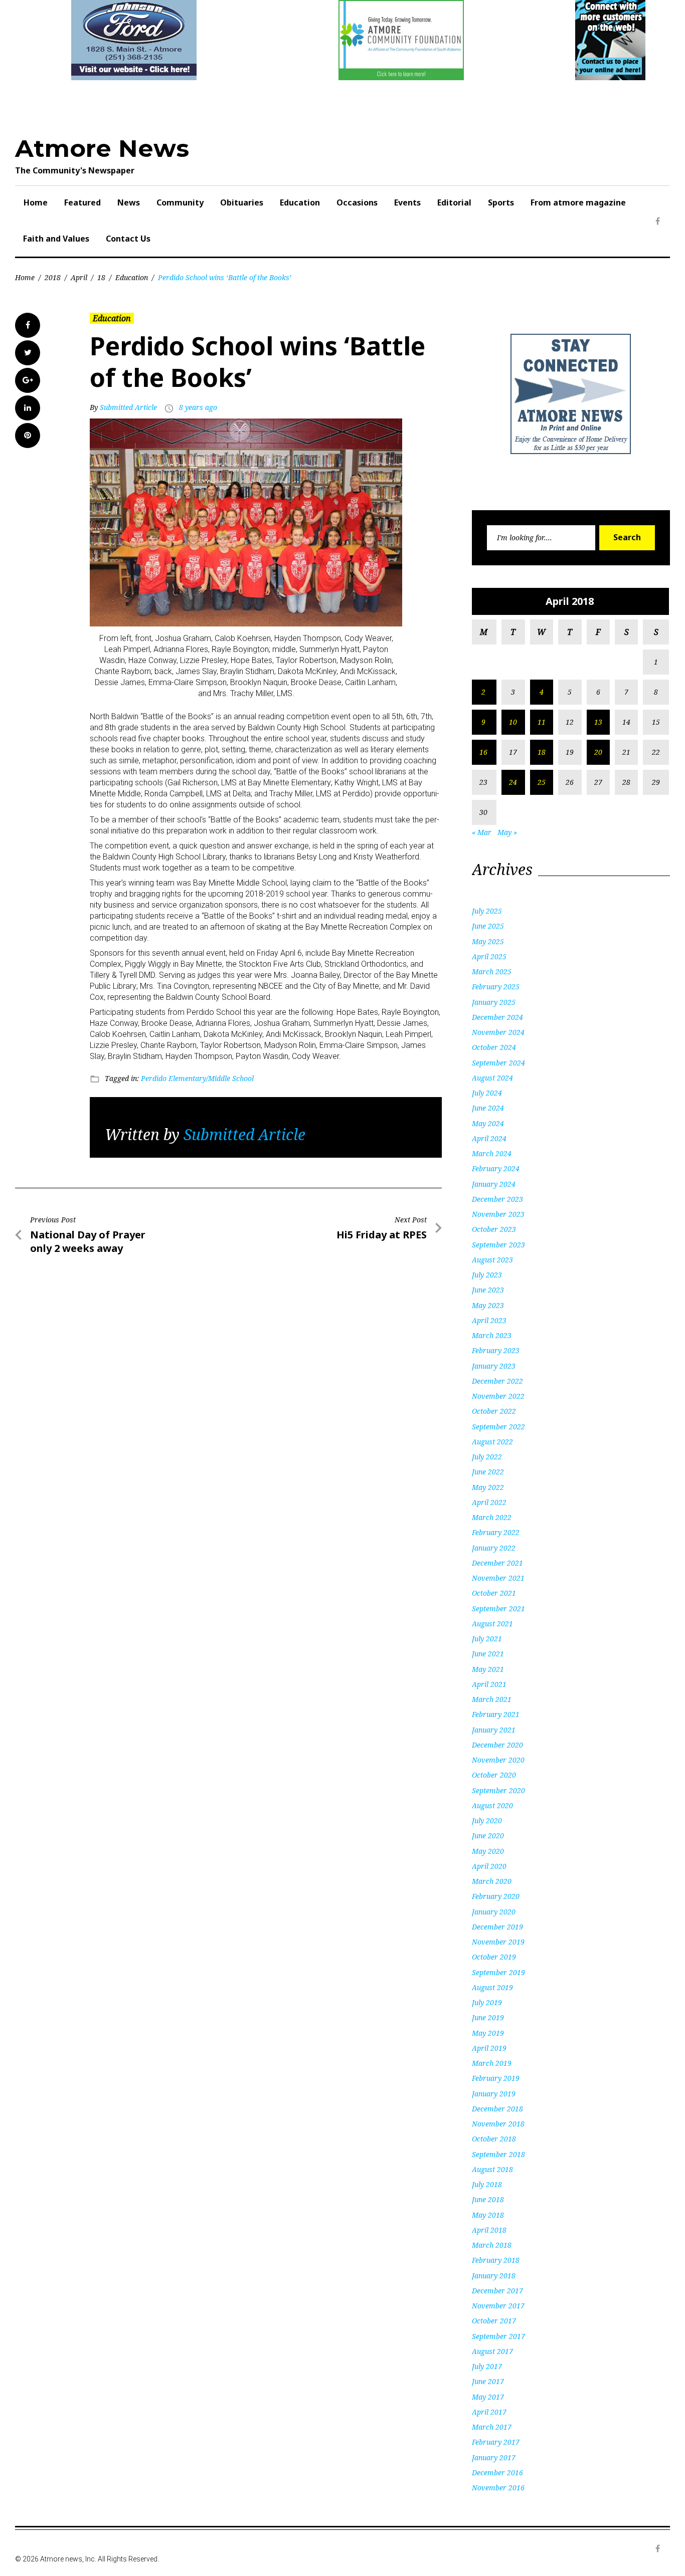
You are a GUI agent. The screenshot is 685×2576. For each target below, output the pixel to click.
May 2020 (488, 1851)
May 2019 (488, 2033)
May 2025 (488, 941)
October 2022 (494, 1411)
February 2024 (496, 1168)
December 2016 (497, 2473)
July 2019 (487, 2002)
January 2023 (494, 1366)
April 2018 (489, 2230)
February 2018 (496, 2260)
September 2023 (498, 1245)
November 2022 (498, 1396)
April (79, 277)
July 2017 (487, 2366)
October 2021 (494, 1593)
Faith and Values (56, 239)
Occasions (357, 202)
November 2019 (498, 1942)
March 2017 (492, 2427)
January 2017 (494, 2457)
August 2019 (492, 1987)
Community (180, 202)
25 (542, 782)
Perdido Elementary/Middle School (197, 1078)
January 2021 (494, 1730)
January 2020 (494, 1912)
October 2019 (494, 1957)
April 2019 (489, 2048)
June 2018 (488, 2199)
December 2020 (497, 1745)
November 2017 (498, 2306)
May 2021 (488, 1669)
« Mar (482, 832)
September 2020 (498, 1790)
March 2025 (492, 972)
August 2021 (492, 1624)
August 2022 (492, 1442)
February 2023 (496, 1350)
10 (513, 722)
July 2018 (487, 2184)
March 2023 (492, 1335)
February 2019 (496, 2078)
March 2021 (492, 1699)
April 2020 (489, 1866)
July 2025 (487, 911)
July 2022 (487, 1457)
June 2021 (488, 1654)
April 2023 (489, 1320)
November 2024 (498, 1032)
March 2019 (492, 2063)
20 (598, 752)
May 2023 (488, 1305)
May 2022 (488, 1487)
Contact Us (128, 239)
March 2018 (492, 2245)
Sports (501, 202)
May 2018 (488, 2215)
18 (101, 277)
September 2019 (498, 1972)
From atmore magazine (578, 202)
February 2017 (496, 2442)
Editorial (454, 202)
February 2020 (496, 1896)
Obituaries (242, 202)
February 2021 (496, 1714)
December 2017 (497, 2291)
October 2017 (494, 2321)
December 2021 (497, 1563)
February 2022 (496, 1532)
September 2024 (498, 1063)
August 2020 (492, 1805)
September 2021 (498, 1608)
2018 (53, 277)
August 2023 (492, 1260)
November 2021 (498, 1578)
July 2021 (487, 1639)
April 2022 (489, 1502)
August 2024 (492, 1078)
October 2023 (494, 1229)
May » (507, 832)
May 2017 (488, 2397)
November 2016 (498, 2488)
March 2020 (492, 1881)
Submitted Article (128, 407)
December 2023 (497, 1199)
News (129, 202)
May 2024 (488, 1123)
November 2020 (498, 1760)
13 (598, 722)
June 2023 (488, 1290)
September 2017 (498, 2336)
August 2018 (492, 2169)
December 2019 (497, 1927)
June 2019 (488, 2017)
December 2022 (497, 1381)
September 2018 (498, 2154)
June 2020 (488, 1836)
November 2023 (498, 1214)
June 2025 (488, 926)
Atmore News (102, 148)
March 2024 (492, 1153)
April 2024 (489, 1138)
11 (542, 722)
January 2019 (494, 2094)
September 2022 (498, 1427)
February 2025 (496, 987)
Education (300, 202)
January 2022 (494, 1548)
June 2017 (488, 2381)
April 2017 (489, 2412)
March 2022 (492, 1517)
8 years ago (198, 407)
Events (407, 202)
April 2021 (489, 1684)
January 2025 (494, 1002)
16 (483, 752)
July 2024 (487, 1093)
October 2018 (494, 2139)
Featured (82, 202)
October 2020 (494, 1775)
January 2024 (494, 1184)
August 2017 (492, 2351)
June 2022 (488, 1472)
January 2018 (494, 2276)
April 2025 (489, 956)
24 (513, 782)
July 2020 (487, 1820)
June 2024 (488, 1108)
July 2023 (487, 1275)
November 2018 (498, 2124)
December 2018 (497, 2109)
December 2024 (497, 1017)
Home (36, 202)
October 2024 (494, 1047)
